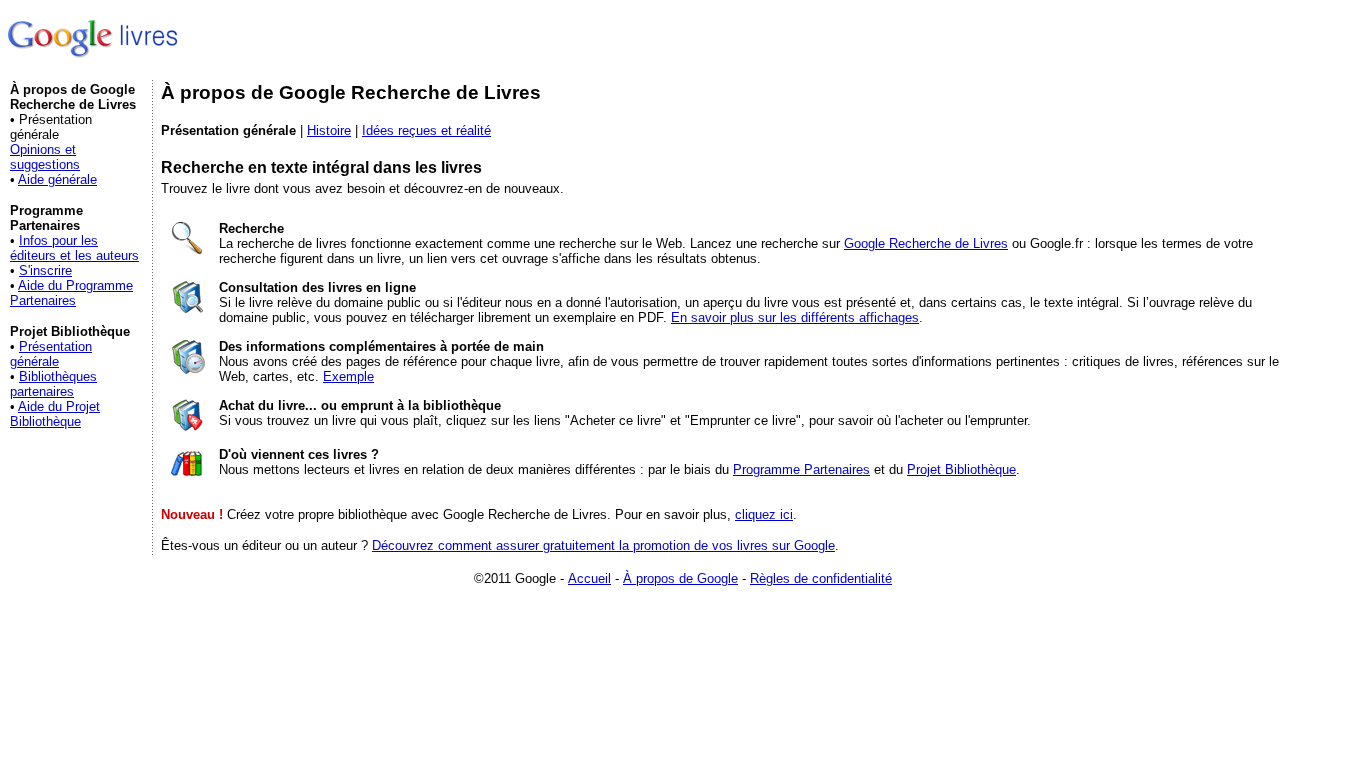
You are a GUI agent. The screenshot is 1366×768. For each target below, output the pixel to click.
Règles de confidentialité (821, 578)
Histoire (329, 130)
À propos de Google (680, 578)
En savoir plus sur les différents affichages (795, 317)
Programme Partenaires (801, 469)
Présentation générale (51, 354)
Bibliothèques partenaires (53, 384)
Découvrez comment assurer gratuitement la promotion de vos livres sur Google (603, 545)
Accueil (589, 578)
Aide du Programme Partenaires (71, 293)
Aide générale (57, 179)
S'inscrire (45, 270)
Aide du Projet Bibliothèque (55, 414)
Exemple (348, 376)
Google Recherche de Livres (926, 243)
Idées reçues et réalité (426, 130)
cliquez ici (764, 514)
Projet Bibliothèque (961, 469)
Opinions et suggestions (45, 157)
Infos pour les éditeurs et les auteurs (74, 248)
